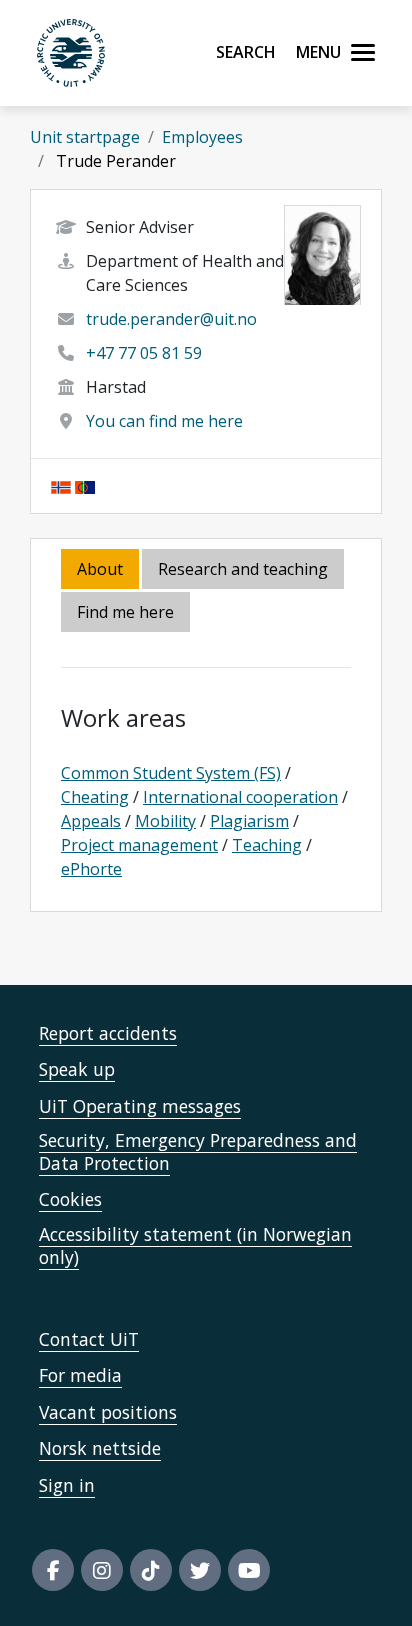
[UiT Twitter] (200, 1570)
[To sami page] (85, 486)
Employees (202, 137)
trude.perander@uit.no (171, 319)
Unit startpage (85, 137)
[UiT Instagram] (102, 1570)
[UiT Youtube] (249, 1570)
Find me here (125, 612)
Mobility (165, 821)
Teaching (267, 845)
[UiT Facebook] (53, 1570)
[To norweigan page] (61, 486)
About (100, 569)
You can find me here (164, 421)
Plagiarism (249, 821)
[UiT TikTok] (151, 1570)
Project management (139, 845)
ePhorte (91, 869)
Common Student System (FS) (171, 773)
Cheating (95, 797)
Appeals (91, 821)
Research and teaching (243, 569)
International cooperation (240, 797)
